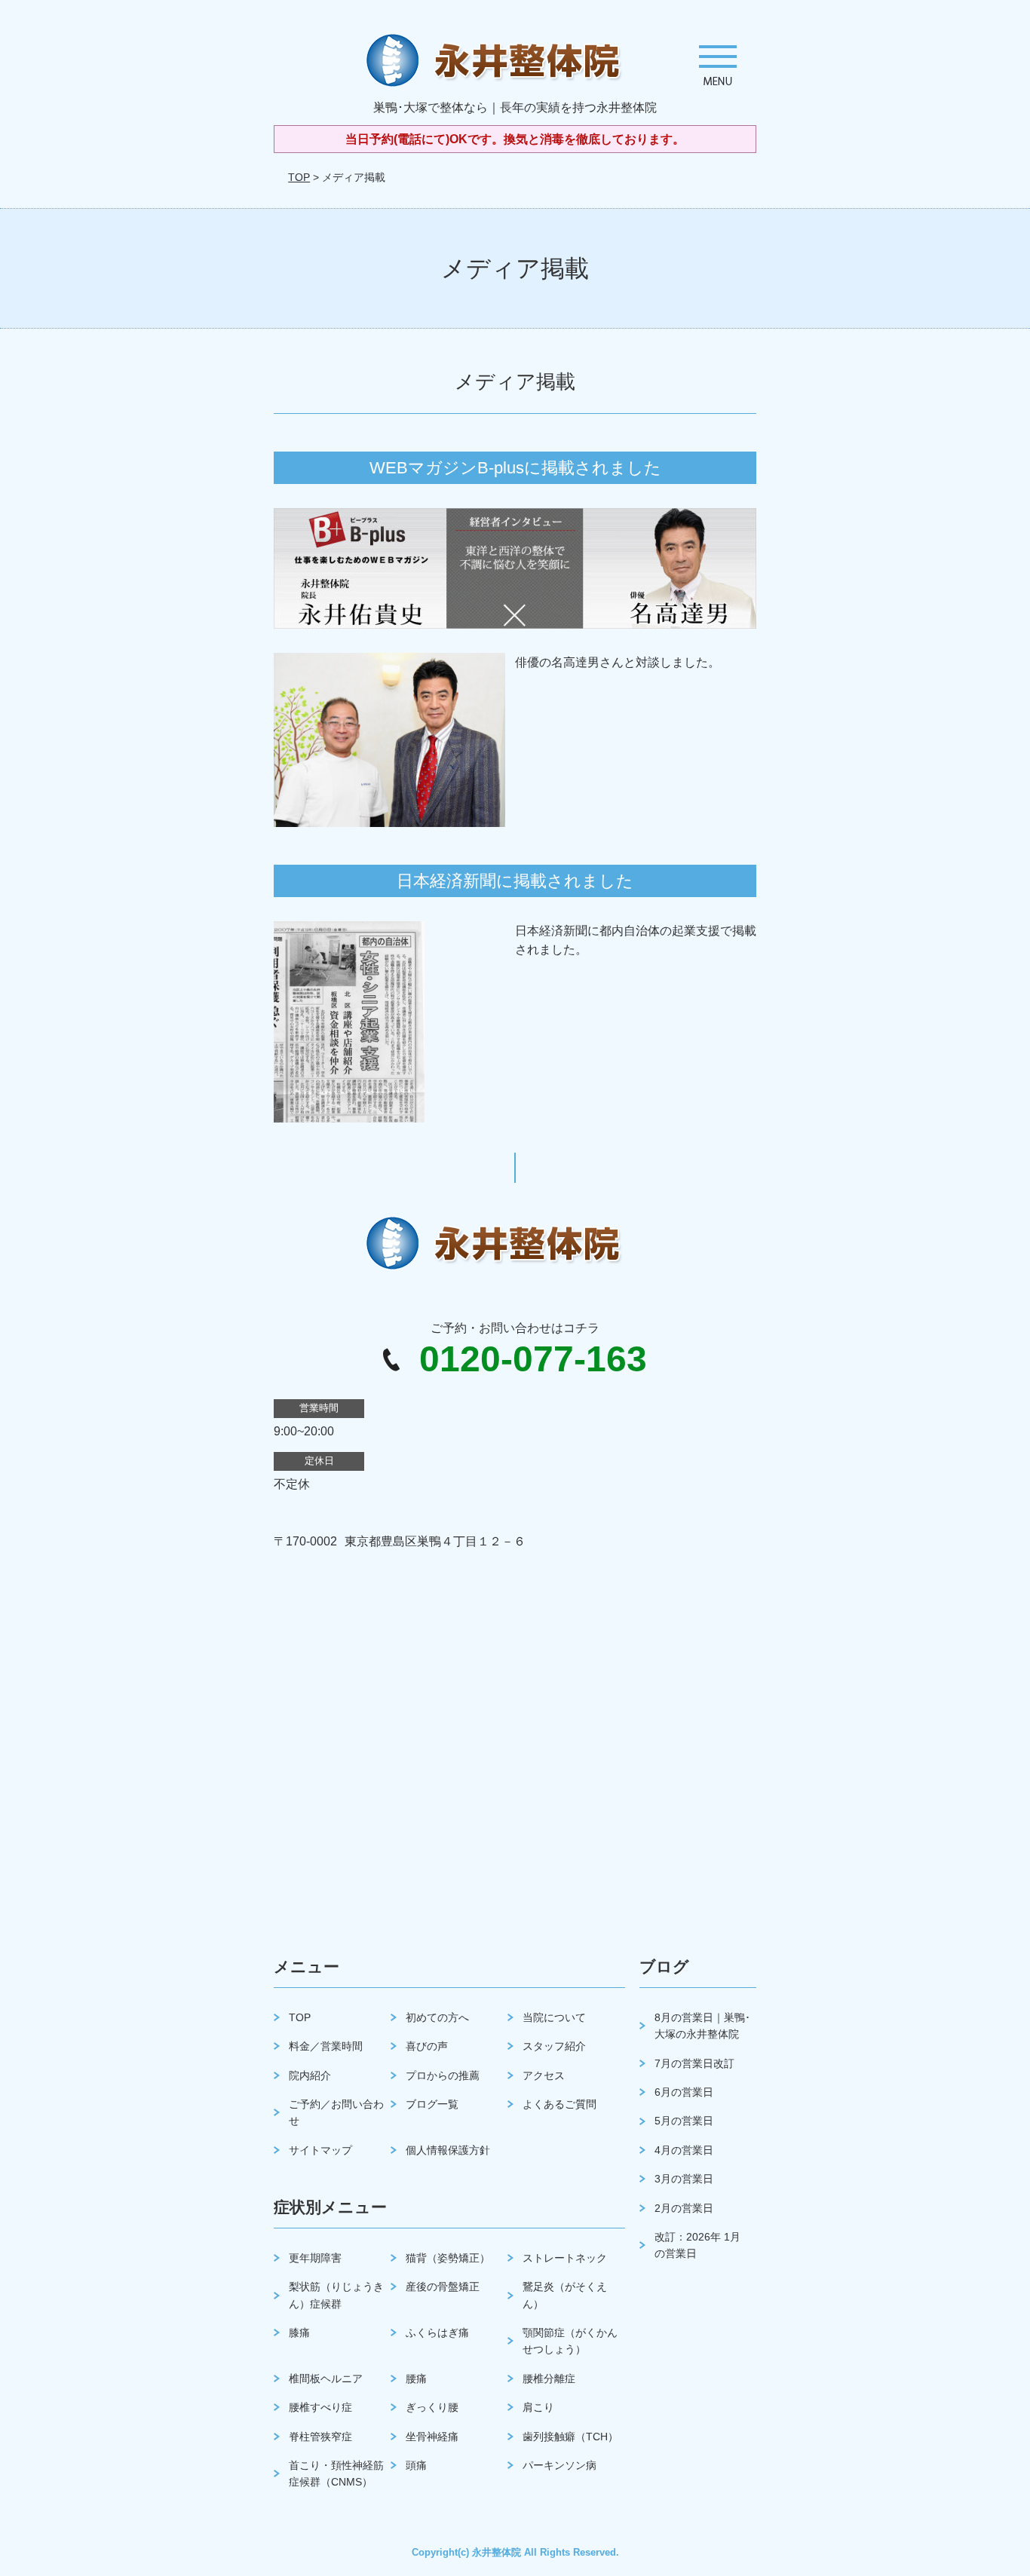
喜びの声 (427, 2046)
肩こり (538, 2407)
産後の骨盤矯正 (443, 2287)
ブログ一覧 (432, 2104)
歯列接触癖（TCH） (570, 2437)
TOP (299, 177)
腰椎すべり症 (320, 2407)
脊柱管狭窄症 (320, 2437)
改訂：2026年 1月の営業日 (697, 2245)
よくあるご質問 (559, 2104)
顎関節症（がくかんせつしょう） (570, 2341)
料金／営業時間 (326, 2046)
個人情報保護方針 (448, 2150)
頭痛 (416, 2465)
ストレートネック (565, 2258)
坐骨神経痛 (432, 2437)
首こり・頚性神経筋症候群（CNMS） (336, 2473)
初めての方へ (437, 2017)
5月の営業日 (684, 2121)
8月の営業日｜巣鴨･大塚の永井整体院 (702, 2026)
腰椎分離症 (549, 2378)
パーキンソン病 (559, 2465)
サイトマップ (320, 2150)
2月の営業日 (684, 2208)
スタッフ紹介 (554, 2046)
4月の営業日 (684, 2150)
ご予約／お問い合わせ (336, 2112)
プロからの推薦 (443, 2075)
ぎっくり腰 (432, 2407)
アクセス (544, 2075)
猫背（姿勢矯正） (448, 2258)
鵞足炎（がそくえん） (565, 2295)
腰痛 (416, 2378)
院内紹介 (310, 2075)
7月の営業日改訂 (694, 2063)
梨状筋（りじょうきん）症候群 (336, 2295)
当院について (554, 2017)
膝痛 (299, 2332)
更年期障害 (315, 2258)
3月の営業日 (684, 2179)
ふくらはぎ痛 (437, 2332)
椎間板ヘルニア (326, 2378)
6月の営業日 (684, 2092)
